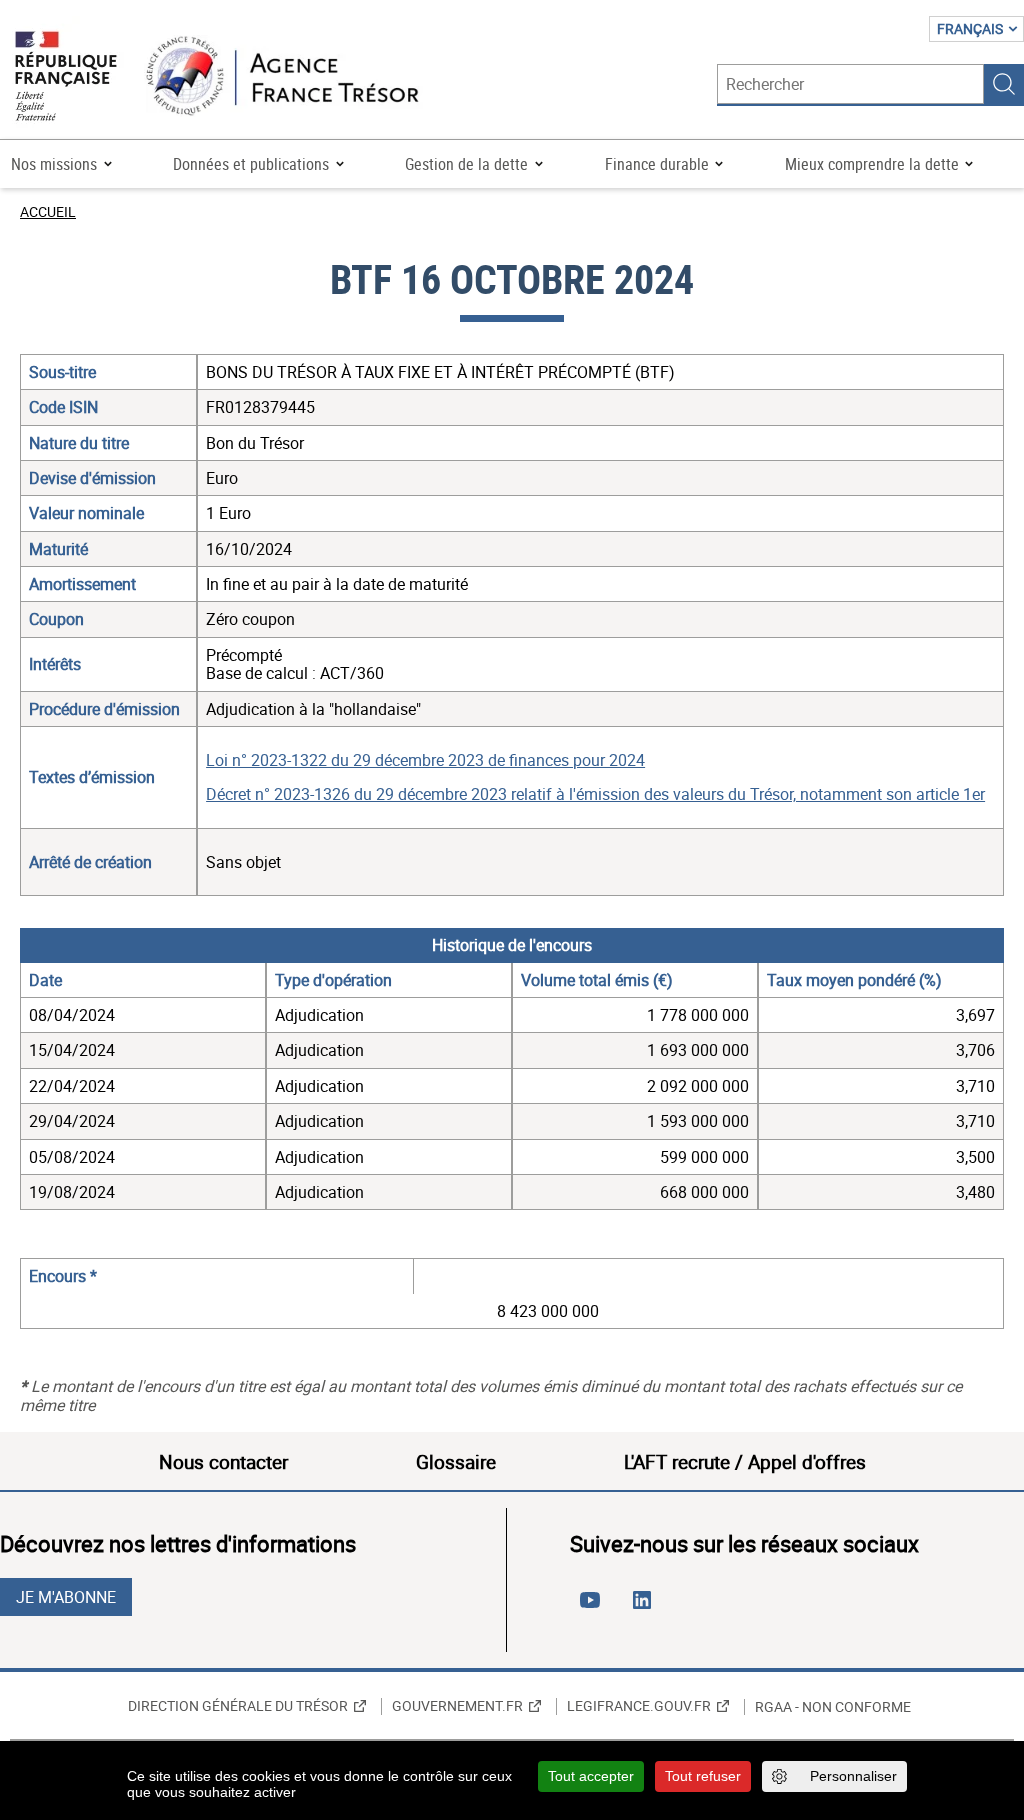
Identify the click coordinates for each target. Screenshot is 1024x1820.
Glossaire (456, 1462)
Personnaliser (853, 1776)
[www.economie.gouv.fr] (66, 77)
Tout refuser (703, 1776)
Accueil (48, 211)
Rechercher (1004, 84)
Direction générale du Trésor (238, 1706)
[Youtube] (594, 1608)
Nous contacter (223, 1462)
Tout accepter (591, 1776)
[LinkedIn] (646, 1608)
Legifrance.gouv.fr (639, 1706)
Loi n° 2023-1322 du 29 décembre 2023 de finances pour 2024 (425, 760)
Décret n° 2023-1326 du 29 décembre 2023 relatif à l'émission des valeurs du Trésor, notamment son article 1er (595, 794)
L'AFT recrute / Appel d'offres (745, 1462)
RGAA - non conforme (833, 1707)
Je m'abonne (66, 1597)
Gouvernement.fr (457, 1706)
